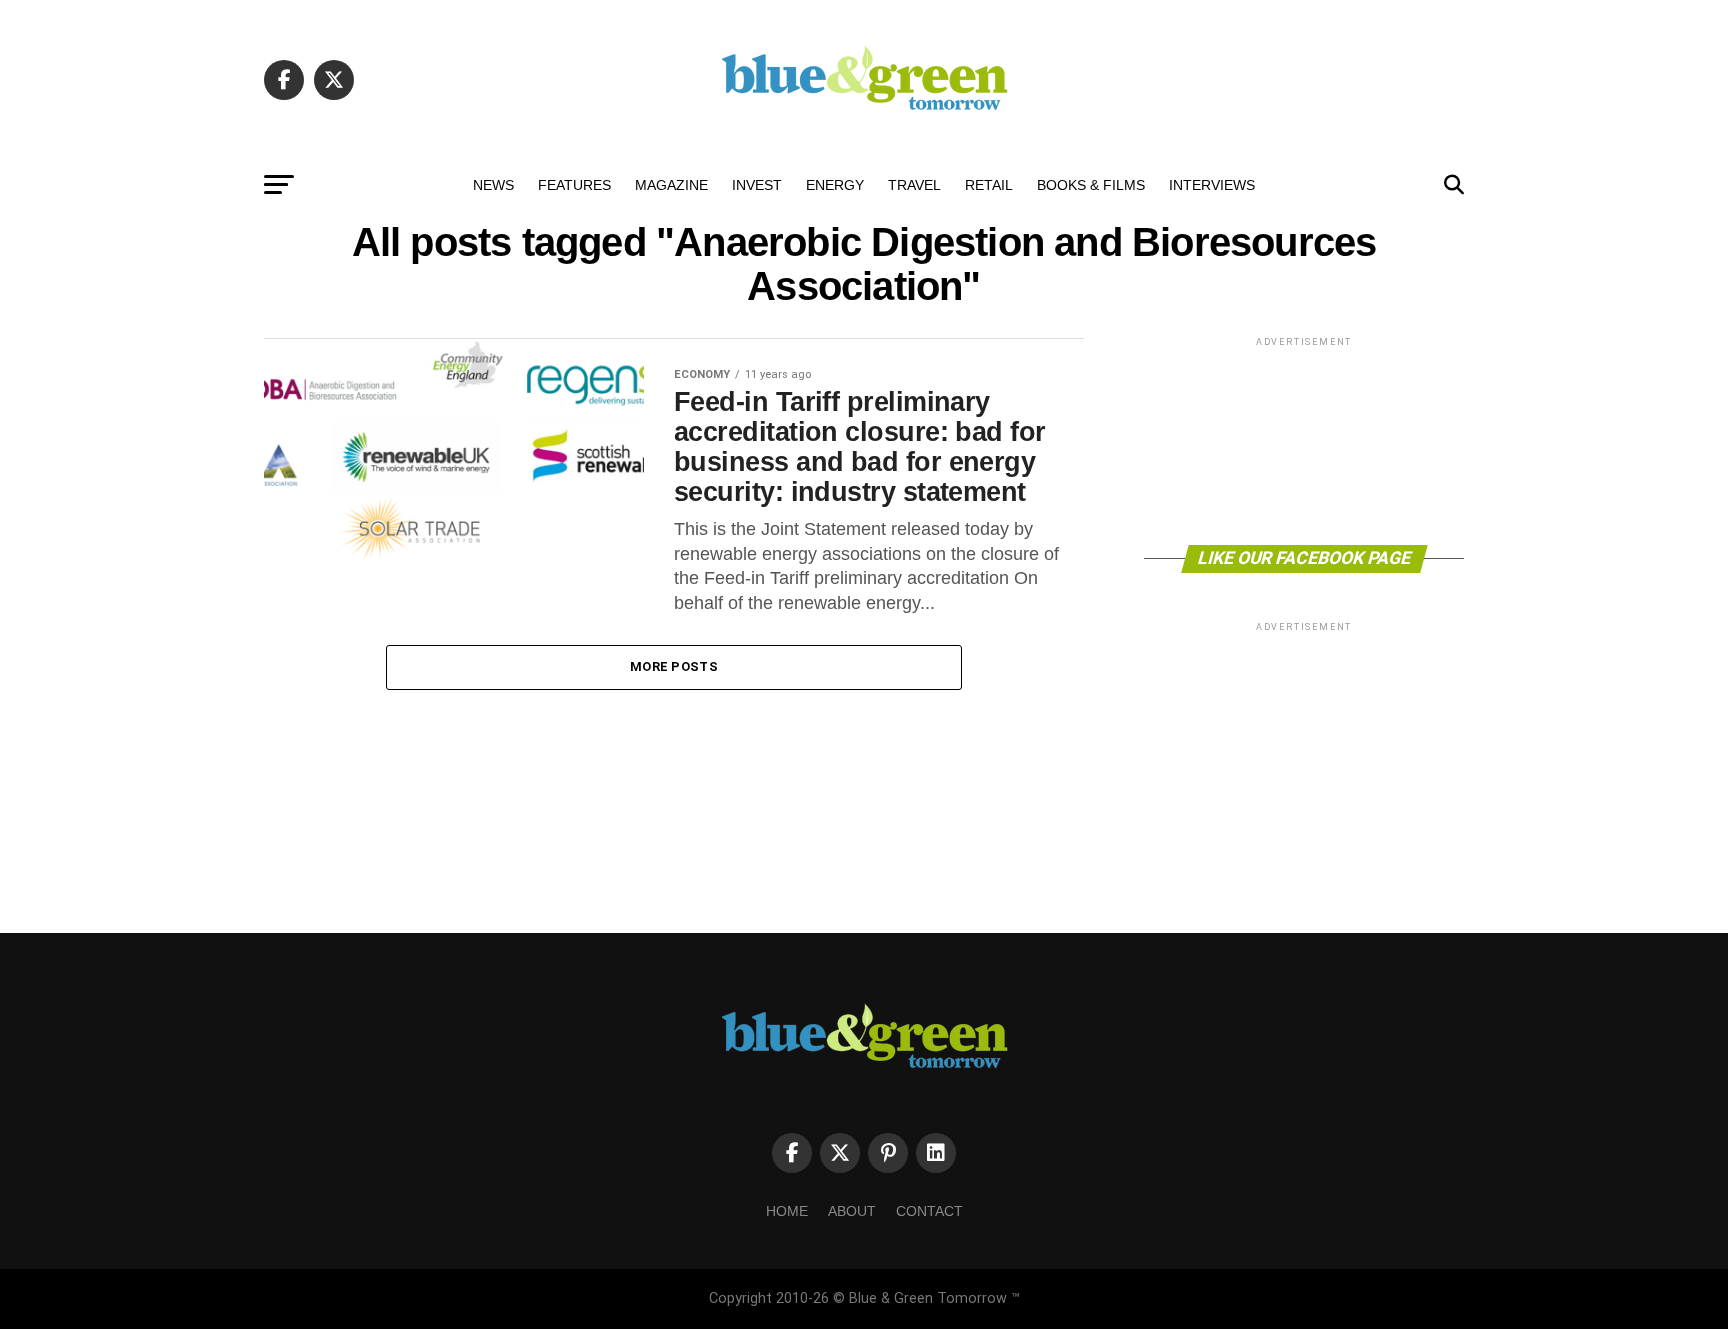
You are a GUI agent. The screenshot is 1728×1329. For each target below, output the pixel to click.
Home (787, 1211)
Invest (757, 185)
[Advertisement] (1304, 439)
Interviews (1212, 185)
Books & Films (1091, 185)
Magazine (671, 185)
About (852, 1211)
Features (574, 185)
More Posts (674, 666)
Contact (929, 1211)
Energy (835, 185)
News (493, 185)
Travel (914, 185)
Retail (989, 185)
